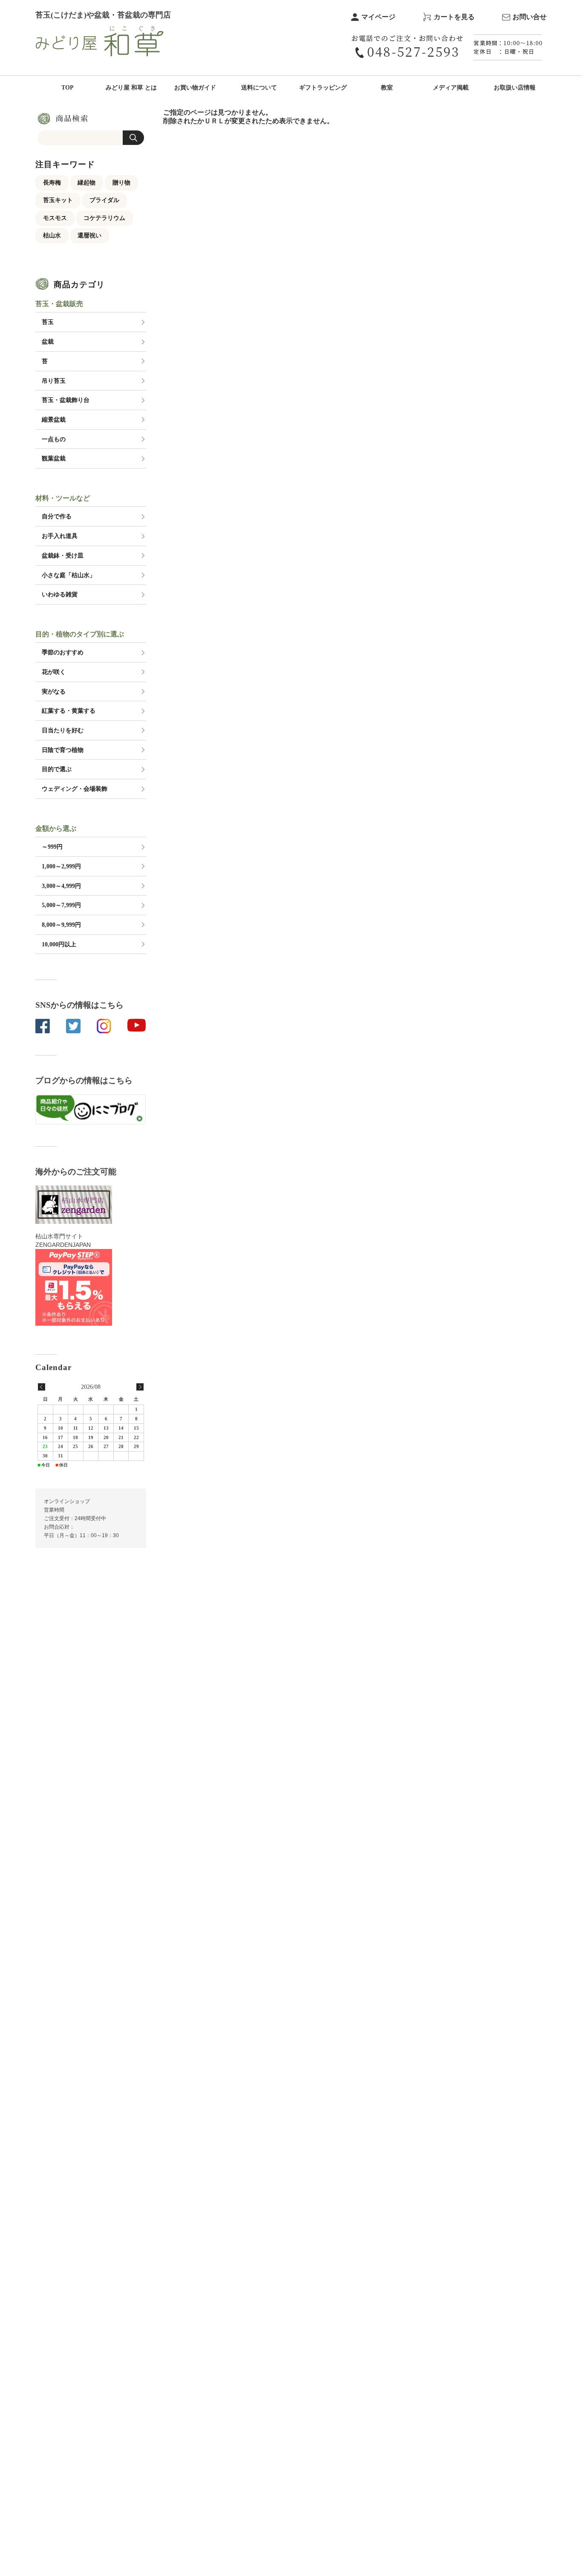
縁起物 (86, 182)
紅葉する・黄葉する (69, 711)
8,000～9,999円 (61, 925)
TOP (68, 88)
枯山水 (52, 235)
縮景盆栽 (54, 419)
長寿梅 (52, 182)
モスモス (55, 218)
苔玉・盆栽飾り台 (66, 400)
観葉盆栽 (54, 458)
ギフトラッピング (323, 88)
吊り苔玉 (54, 381)
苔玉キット (58, 200)
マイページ (378, 17)
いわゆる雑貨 (60, 594)
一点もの (54, 439)
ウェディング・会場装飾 (75, 789)
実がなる (54, 691)
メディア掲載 (451, 88)
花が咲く (54, 672)
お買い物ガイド (195, 88)
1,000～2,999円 (61, 866)
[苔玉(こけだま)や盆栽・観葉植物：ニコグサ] (100, 30)
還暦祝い (89, 235)
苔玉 (48, 322)
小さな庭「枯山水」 (69, 575)
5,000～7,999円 (61, 905)
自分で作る (57, 516)
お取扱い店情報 (515, 88)
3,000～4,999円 (61, 886)
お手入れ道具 (60, 536)
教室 (387, 88)
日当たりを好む (63, 730)
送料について (259, 88)
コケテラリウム (104, 218)
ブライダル (104, 200)
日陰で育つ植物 (63, 750)
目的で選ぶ (57, 769)
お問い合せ (530, 17)
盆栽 (48, 341)
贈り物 (121, 182)
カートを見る (454, 17)
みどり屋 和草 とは (131, 88)
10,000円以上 (59, 944)
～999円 (52, 847)
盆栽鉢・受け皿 (63, 555)
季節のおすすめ (63, 652)
